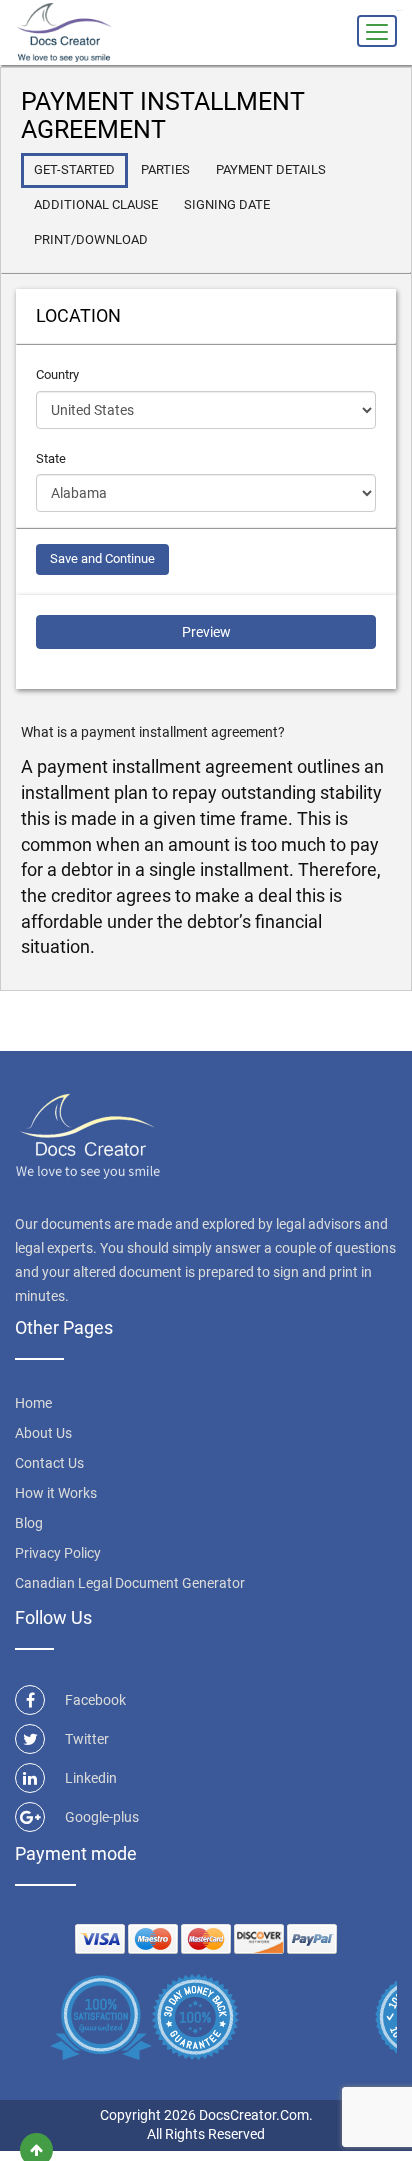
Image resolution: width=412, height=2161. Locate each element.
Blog (29, 1523)
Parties (165, 169)
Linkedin (91, 1778)
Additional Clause (96, 204)
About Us (43, 1433)
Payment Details (271, 169)
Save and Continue (102, 558)
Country (57, 374)
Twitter (87, 1739)
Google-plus (102, 1817)
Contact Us (49, 1463)
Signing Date (227, 204)
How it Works (56, 1493)
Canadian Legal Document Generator (130, 1583)
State (51, 458)
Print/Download (91, 239)
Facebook (95, 1700)
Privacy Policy (58, 1553)
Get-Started (74, 169)
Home (33, 1403)
